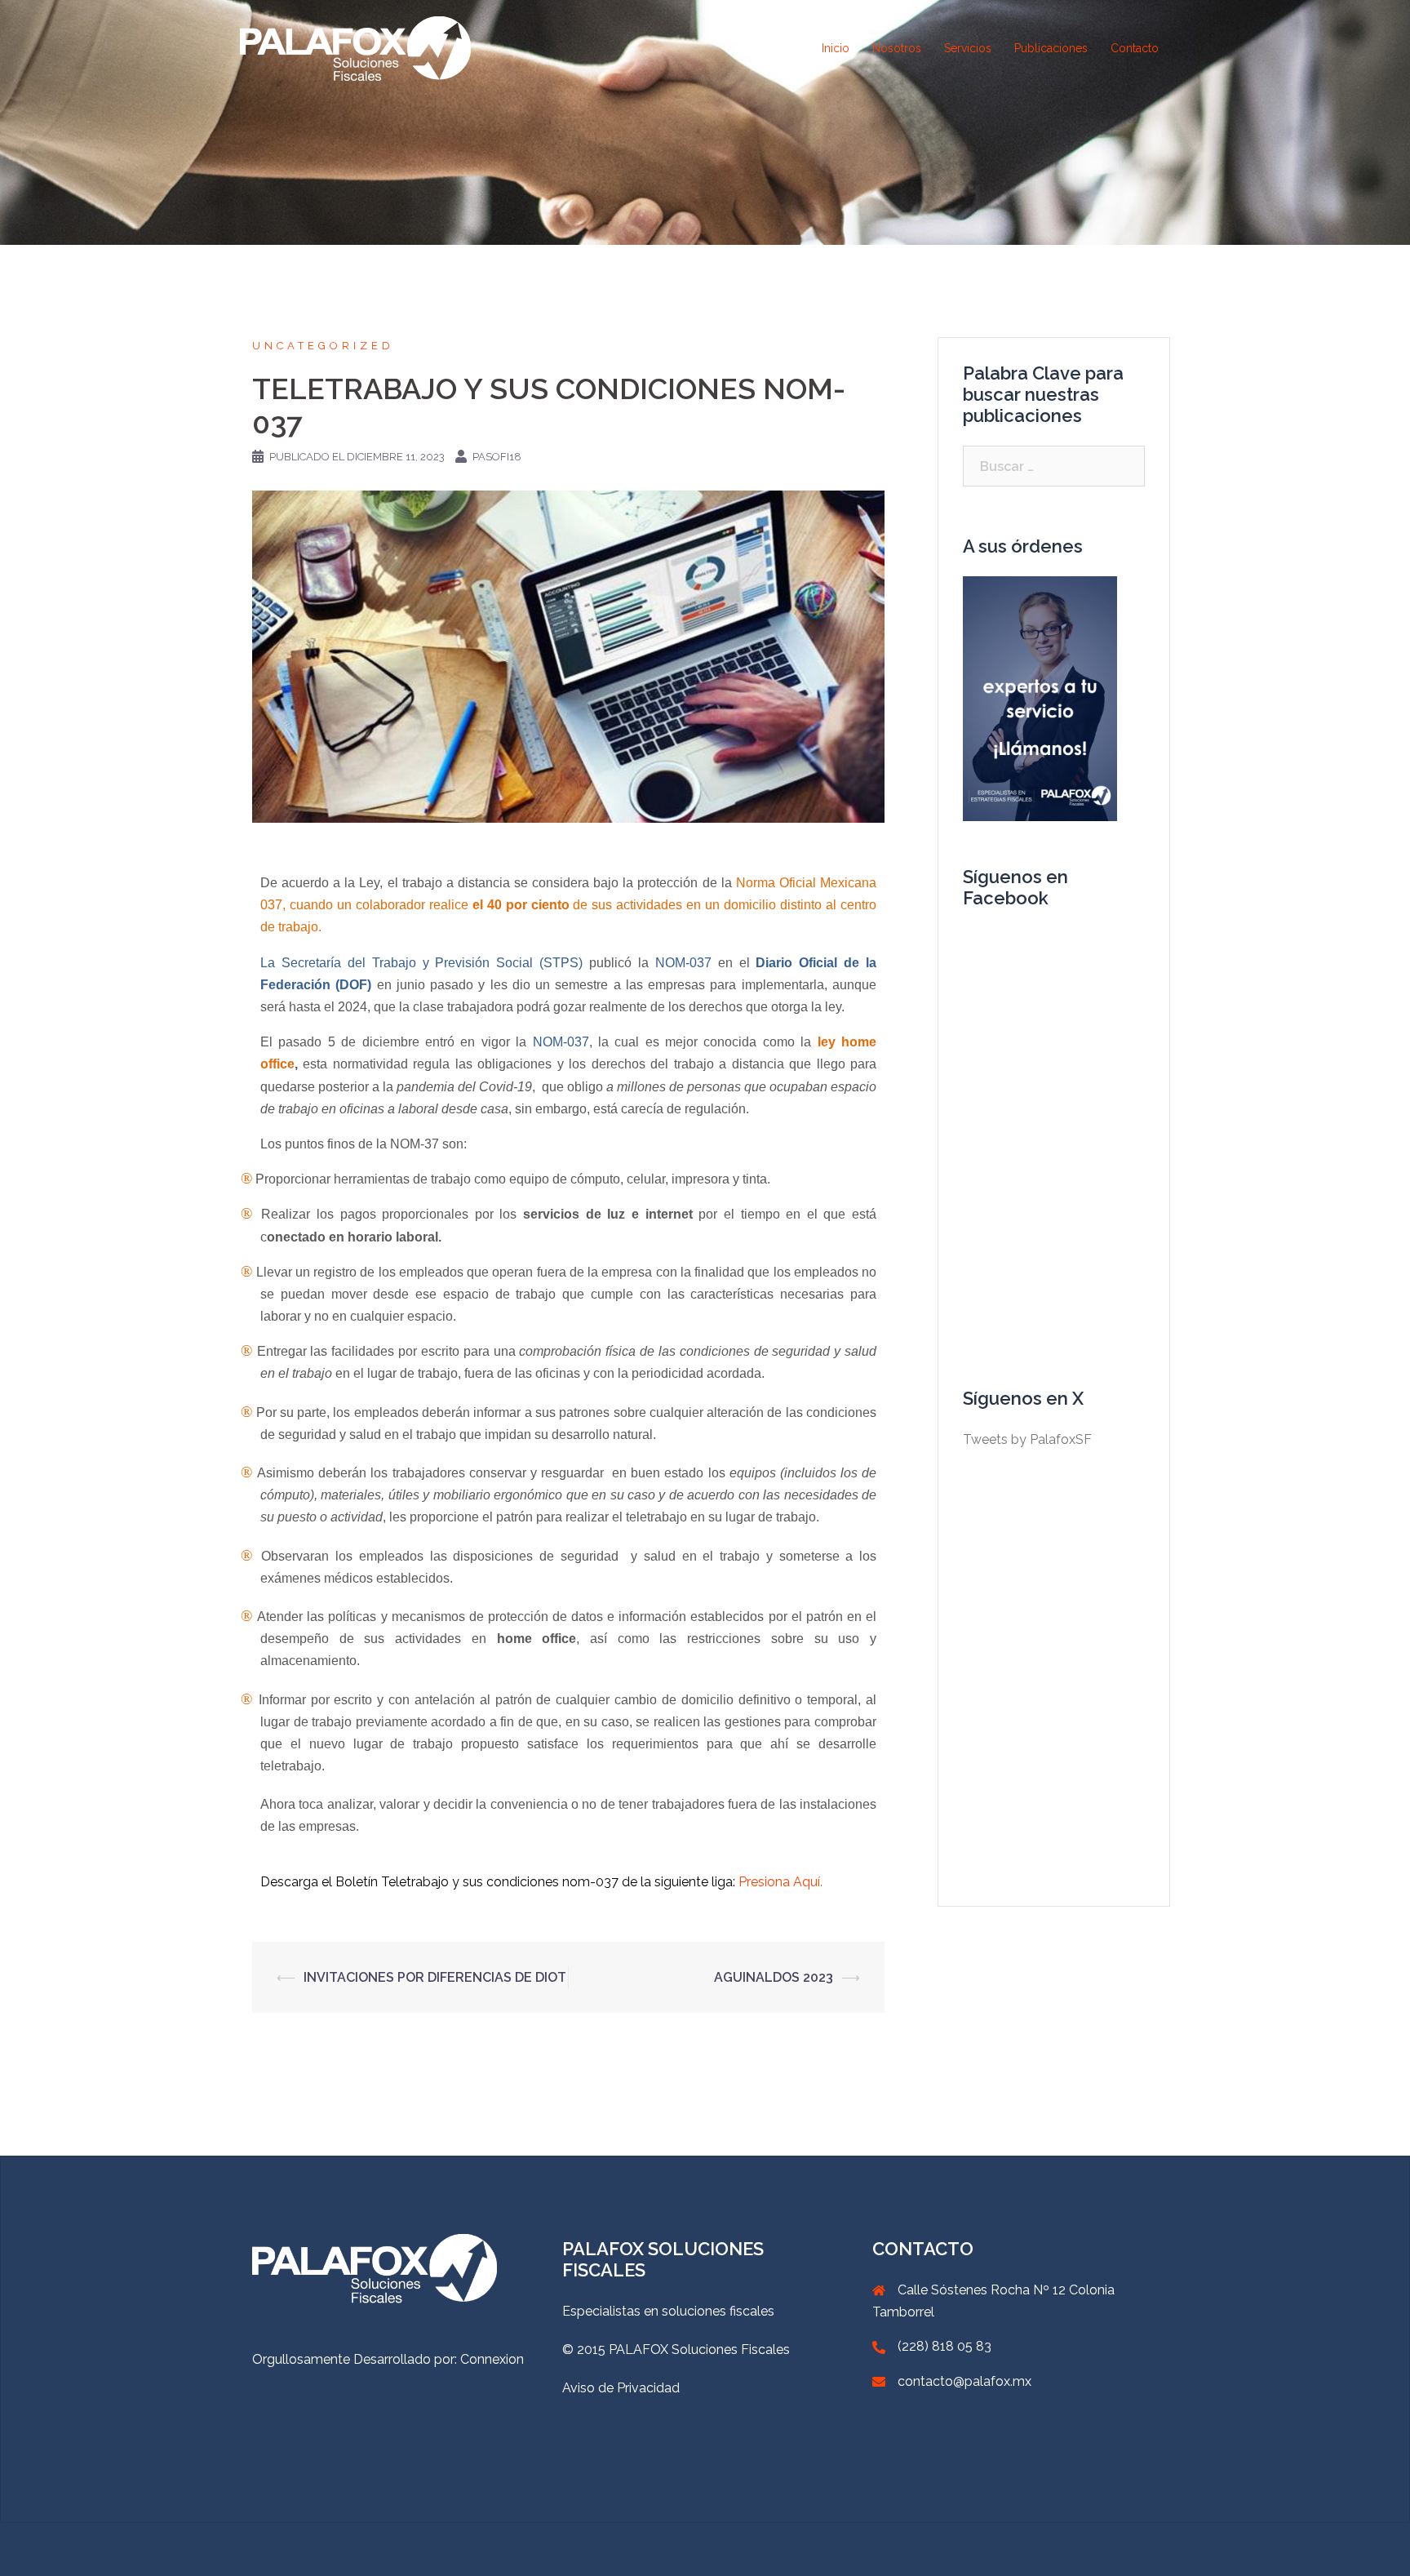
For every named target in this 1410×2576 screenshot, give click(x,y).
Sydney (451, 2549)
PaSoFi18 (497, 457)
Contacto (1135, 48)
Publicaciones (1051, 48)
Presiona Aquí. (780, 1882)
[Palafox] (355, 48)
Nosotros (897, 48)
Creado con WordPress (309, 2549)
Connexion (492, 2359)
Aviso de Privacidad (621, 2388)
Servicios (968, 48)
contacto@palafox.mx (964, 2381)
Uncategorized (323, 346)
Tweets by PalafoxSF (1027, 1439)
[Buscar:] (1054, 466)
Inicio (836, 48)
